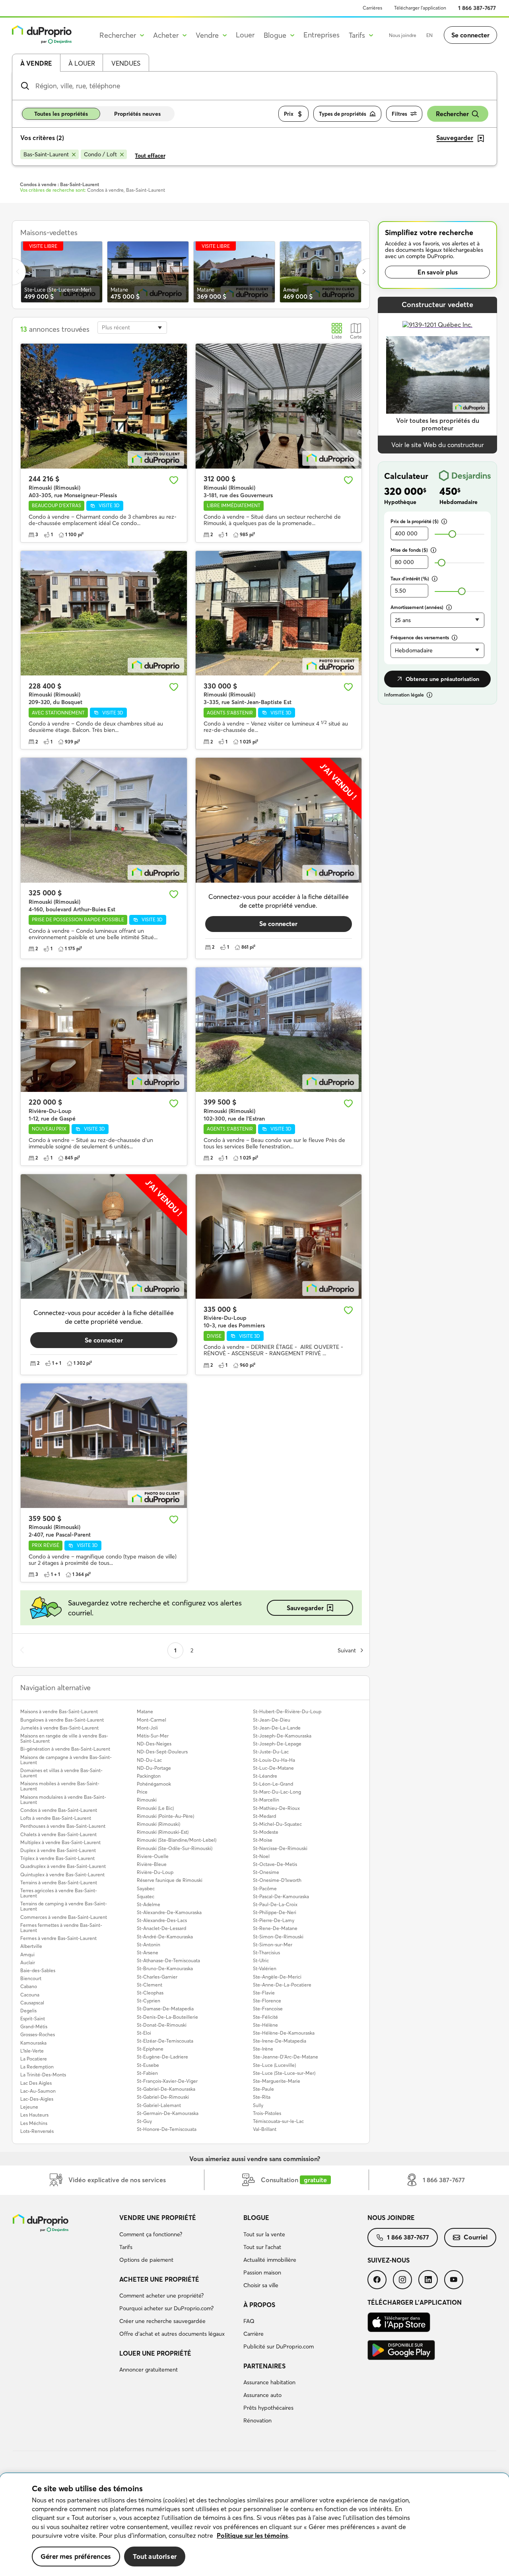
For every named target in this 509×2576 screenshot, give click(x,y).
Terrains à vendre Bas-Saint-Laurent (59, 1882)
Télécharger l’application (420, 8)
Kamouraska (33, 2043)
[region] (254, 2525)
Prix (289, 114)
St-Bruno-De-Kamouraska (165, 1968)
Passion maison (262, 2272)
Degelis (28, 2011)
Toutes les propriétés (61, 114)
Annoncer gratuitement (149, 2370)
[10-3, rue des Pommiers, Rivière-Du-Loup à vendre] (279, 1236)
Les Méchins (34, 2123)
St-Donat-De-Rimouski (162, 2025)
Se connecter (470, 35)
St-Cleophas (150, 1993)
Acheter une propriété (159, 2279)
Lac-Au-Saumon (38, 2091)
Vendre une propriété (158, 2218)
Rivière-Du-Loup (155, 1872)
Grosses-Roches (38, 2034)
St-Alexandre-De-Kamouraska (169, 1912)
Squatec (146, 1896)
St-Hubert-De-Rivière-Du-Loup (287, 1711)
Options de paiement (146, 2260)
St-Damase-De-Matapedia (165, 2009)
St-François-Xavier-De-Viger (167, 2081)
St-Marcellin (266, 1800)
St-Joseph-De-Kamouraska (282, 1736)
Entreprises (322, 35)
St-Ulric (261, 1960)
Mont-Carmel (152, 1720)
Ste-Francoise (268, 2009)
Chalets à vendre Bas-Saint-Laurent (58, 1834)
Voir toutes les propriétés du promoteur (438, 424)
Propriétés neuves (137, 114)
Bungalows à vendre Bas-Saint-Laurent (62, 1720)
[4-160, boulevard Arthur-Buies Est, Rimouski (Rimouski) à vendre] (104, 820)
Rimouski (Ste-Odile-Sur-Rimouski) (175, 1848)
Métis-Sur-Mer (153, 1736)
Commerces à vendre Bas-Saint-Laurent (64, 1917)
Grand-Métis (34, 2026)
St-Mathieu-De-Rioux (276, 1808)
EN (429, 35)
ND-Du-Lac (149, 1760)
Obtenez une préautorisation (442, 679)
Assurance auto (262, 2395)
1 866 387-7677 (477, 8)
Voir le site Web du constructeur (438, 445)
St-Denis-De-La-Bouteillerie (167, 2017)
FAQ (249, 2321)
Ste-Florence (267, 2001)
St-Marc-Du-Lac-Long (277, 1792)
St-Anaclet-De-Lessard (161, 1928)
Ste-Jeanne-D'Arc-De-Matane (286, 2057)
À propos (259, 2305)
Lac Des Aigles (36, 2083)
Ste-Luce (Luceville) (274, 2065)
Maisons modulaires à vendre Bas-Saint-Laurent (63, 1800)
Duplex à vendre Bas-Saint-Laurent (58, 1850)
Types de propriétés (343, 114)
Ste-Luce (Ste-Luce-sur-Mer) (284, 2073)
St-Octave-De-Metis (275, 1864)
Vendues (126, 63)
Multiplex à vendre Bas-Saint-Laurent (60, 1842)
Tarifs (126, 2247)
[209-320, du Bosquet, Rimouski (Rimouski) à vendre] (104, 613)
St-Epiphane (150, 2049)
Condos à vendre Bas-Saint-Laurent (59, 1810)
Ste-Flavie (264, 1993)
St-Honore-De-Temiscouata (167, 2129)
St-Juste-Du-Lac (271, 1752)
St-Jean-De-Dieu (272, 1720)
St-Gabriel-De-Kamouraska (166, 2089)
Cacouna (30, 1995)
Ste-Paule (263, 2089)
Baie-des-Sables (38, 1970)
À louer (82, 63)
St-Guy (144, 2121)
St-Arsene (148, 1952)
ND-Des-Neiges (154, 1744)
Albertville (31, 1946)
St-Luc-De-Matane (273, 1768)
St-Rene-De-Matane (275, 1928)
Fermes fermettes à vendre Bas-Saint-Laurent (61, 1928)
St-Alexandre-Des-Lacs (162, 1920)
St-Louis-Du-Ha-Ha (274, 1760)
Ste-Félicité (265, 2017)
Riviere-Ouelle (153, 1856)
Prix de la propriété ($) (415, 521)
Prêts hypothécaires (268, 2408)
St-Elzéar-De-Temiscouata (165, 2041)
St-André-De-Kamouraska (165, 1937)
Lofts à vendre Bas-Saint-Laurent (56, 1818)
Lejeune (29, 2107)
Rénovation (257, 2420)
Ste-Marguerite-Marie (277, 2081)
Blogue (256, 2218)
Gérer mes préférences (76, 2556)
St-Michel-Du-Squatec (277, 1824)
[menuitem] (178, 2240)
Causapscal (32, 2003)
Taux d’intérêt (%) (410, 579)
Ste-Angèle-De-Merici (277, 1977)
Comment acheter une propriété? (161, 2296)
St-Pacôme (265, 1888)
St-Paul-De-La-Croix (275, 1904)
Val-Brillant (265, 2129)
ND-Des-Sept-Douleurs (162, 1752)
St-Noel (261, 1856)
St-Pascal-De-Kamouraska (281, 1896)
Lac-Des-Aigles (37, 2099)
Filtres (399, 114)
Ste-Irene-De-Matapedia (280, 2041)
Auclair (28, 1962)
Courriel (476, 2237)
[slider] (452, 534)
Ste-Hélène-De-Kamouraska (284, 2033)
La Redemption (37, 2067)
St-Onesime (266, 1872)
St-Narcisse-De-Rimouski (280, 1848)
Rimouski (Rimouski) (158, 1824)
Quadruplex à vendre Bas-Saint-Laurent (63, 1866)
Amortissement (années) (417, 607)
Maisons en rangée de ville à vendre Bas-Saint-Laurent (64, 1738)
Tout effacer (150, 156)
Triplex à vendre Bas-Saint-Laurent (57, 1858)
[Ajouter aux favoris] (174, 480)
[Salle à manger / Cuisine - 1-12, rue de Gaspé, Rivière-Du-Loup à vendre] (104, 1030)
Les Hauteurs (34, 2115)
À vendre (36, 63)
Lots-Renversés (37, 2131)
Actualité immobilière (270, 2260)
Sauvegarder (305, 1608)
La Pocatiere (34, 2059)
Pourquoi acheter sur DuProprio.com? (166, 2308)
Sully (258, 2105)
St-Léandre (265, 1776)
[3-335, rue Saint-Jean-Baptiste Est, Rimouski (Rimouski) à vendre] (279, 613)
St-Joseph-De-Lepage (277, 1744)
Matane (145, 1711)
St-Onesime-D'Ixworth (277, 1880)
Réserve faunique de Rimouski (170, 1880)
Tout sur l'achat (262, 2247)
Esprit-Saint (33, 2019)
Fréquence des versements (420, 637)
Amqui (27, 1954)
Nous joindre (403, 35)
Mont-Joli (147, 1728)
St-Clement (150, 1985)
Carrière (254, 2334)
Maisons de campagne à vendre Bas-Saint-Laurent (66, 1760)
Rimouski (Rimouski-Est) (163, 1832)
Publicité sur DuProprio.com (279, 2346)
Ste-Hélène (265, 2025)
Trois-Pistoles (267, 2113)
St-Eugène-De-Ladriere (162, 2057)
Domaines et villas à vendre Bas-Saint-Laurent (61, 1773)
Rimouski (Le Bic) (155, 1808)
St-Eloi (144, 2033)
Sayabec (146, 1888)
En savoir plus (438, 272)
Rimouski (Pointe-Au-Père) (165, 1816)
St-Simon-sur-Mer (273, 1945)
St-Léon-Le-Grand (273, 1784)
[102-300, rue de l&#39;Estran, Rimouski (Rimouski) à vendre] (279, 1030)
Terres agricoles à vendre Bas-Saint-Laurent (59, 1893)
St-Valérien (265, 1968)
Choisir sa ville (261, 2285)
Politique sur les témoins (252, 2535)
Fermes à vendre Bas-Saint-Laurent (58, 1938)
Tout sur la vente (264, 2234)
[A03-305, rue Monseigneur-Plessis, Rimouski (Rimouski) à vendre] (104, 406)
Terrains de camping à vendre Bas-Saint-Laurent (64, 1906)
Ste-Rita (262, 2097)
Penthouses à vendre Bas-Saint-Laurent (63, 1826)
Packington (149, 1776)
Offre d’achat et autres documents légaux (172, 2334)
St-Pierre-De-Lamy (274, 1920)
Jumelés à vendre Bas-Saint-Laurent (59, 1728)
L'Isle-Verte (32, 2051)
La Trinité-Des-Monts (43, 2075)
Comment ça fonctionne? (151, 2234)
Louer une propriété (155, 2353)
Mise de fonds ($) (409, 550)
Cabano (29, 1986)
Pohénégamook (154, 1784)
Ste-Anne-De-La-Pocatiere (282, 1985)
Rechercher (452, 114)
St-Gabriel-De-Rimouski (163, 2097)
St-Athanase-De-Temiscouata (168, 1960)
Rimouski (147, 1800)
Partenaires (264, 2366)
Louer (245, 35)
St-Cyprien (149, 2001)
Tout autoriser (155, 2556)
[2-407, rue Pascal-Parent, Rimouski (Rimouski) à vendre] (104, 1446)
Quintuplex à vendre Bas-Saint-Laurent (62, 1875)
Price (142, 1792)
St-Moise (263, 1840)
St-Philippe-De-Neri (275, 1912)
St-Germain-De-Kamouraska (168, 2113)
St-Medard (264, 1816)
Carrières (372, 8)
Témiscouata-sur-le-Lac (278, 2121)
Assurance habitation (269, 2382)
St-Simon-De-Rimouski (278, 1937)
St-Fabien (147, 2073)
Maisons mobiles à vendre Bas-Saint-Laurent (60, 1786)
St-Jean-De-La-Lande (277, 1728)
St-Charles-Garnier (157, 1977)
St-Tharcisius (266, 1952)
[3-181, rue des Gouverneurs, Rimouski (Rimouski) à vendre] (279, 406)
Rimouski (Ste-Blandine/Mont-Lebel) (177, 1840)
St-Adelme (149, 1904)
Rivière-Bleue (152, 1864)
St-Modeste (266, 1832)
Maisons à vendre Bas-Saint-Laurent (59, 1711)
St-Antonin (149, 1945)
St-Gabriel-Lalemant (159, 2105)
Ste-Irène (263, 2049)
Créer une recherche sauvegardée (162, 2321)
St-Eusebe (148, 2065)
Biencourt (31, 1978)
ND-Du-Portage (154, 1768)
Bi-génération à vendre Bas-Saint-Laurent (65, 1749)
